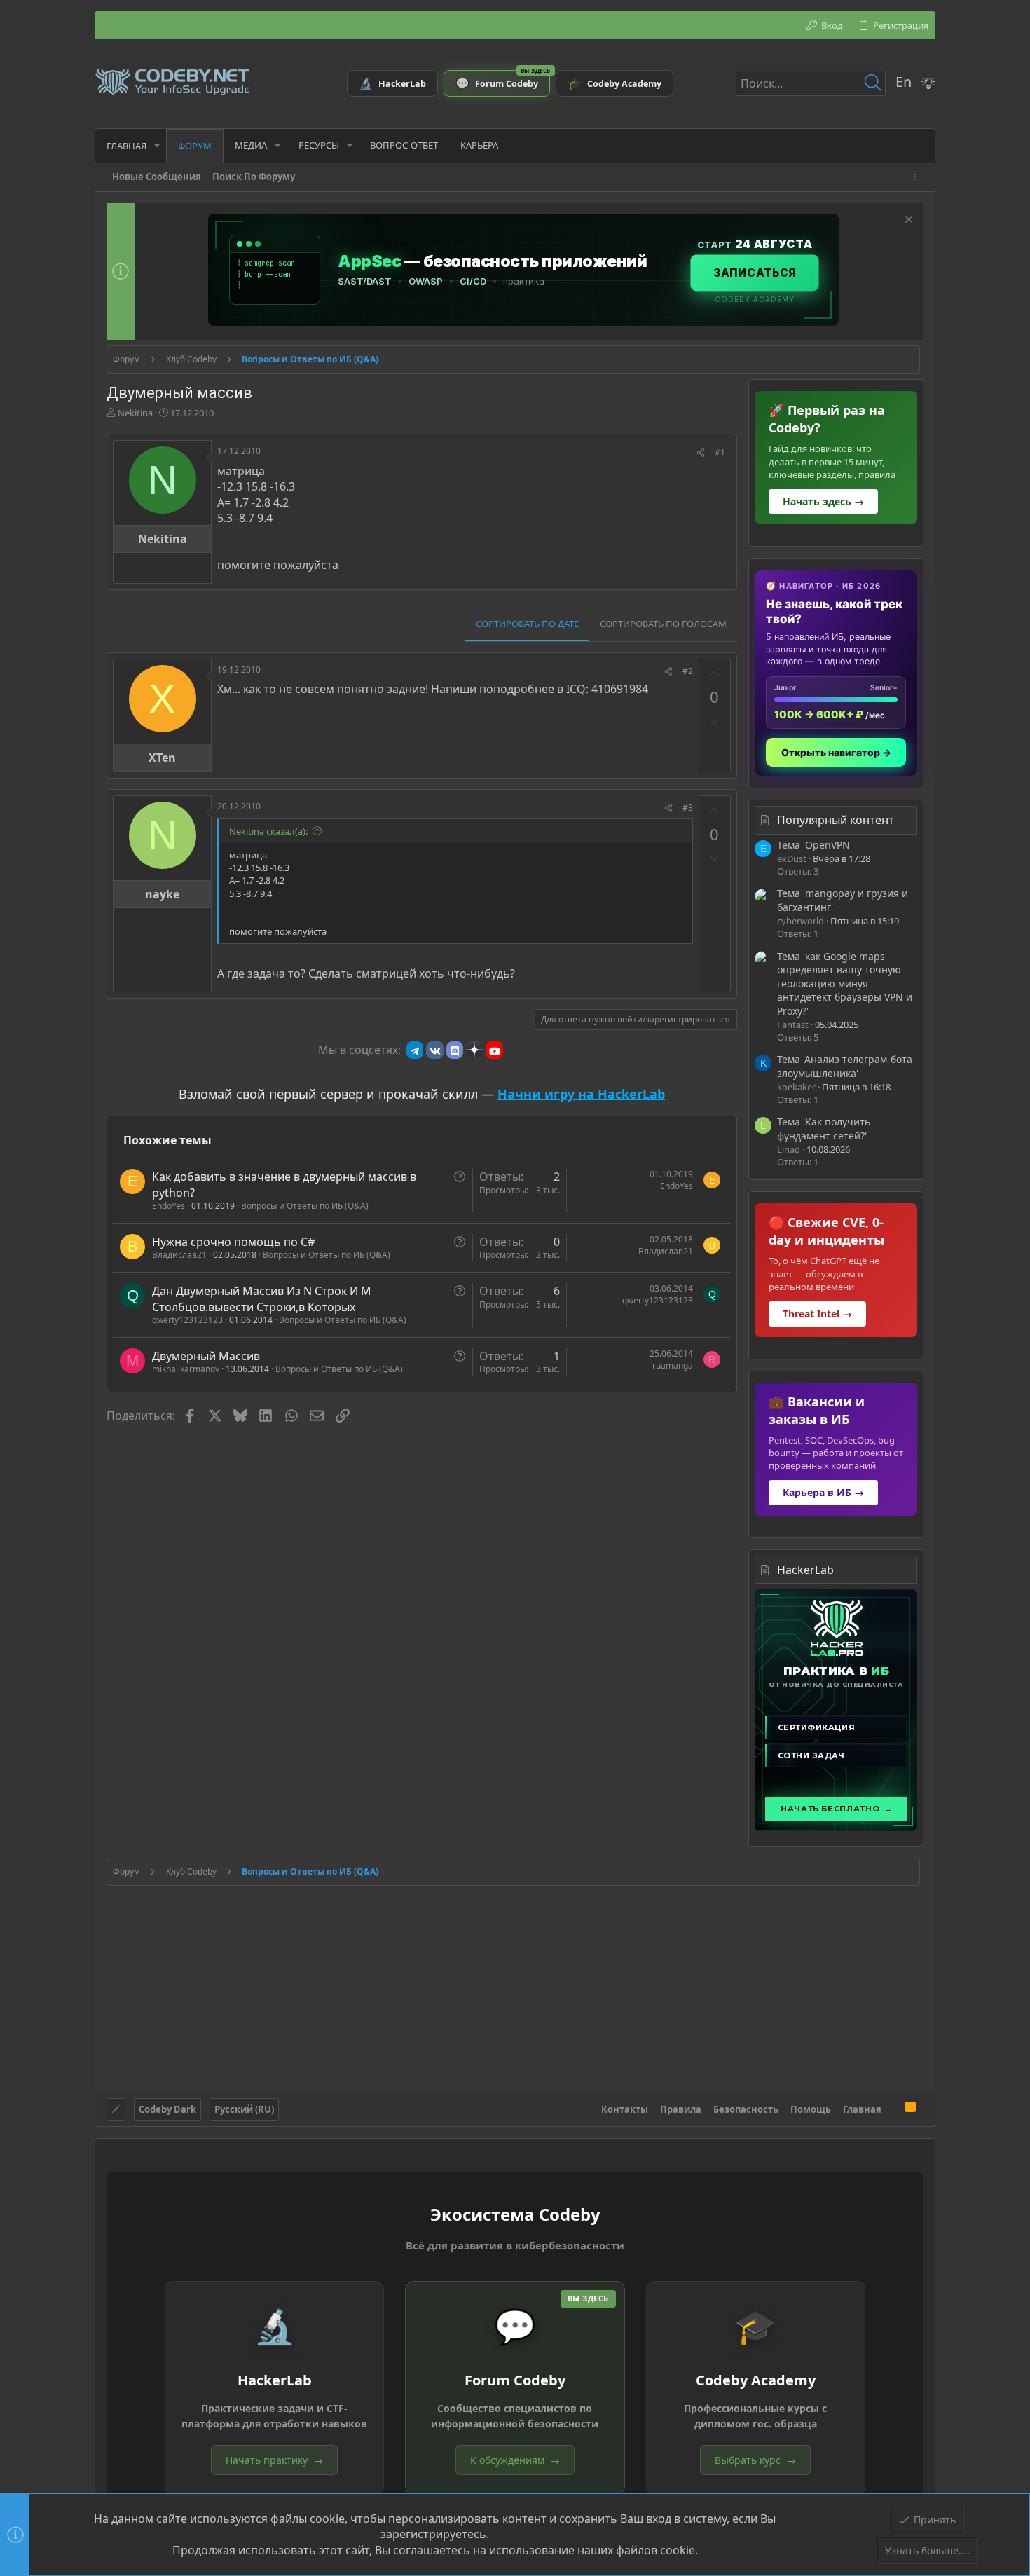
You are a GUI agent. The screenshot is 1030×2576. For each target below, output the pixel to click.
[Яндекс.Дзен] (474, 1050)
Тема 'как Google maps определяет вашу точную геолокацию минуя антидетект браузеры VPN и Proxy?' (845, 984)
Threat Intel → (817, 1314)
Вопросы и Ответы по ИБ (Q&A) (305, 1206)
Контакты (625, 2109)
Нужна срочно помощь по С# (233, 1242)
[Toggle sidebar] (917, 177)
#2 (688, 671)
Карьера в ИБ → (823, 1492)
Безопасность (746, 2109)
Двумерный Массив (206, 1356)
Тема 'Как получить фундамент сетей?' (824, 1129)
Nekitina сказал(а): (268, 831)
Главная (862, 2109)
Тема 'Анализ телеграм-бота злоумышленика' (845, 1066)
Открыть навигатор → (836, 752)
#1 (720, 452)
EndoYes (169, 1206)
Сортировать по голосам (663, 624)
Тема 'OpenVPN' (815, 845)
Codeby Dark (167, 2109)
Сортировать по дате (527, 624)
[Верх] (893, 2109)
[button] (157, 145)
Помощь (811, 2109)
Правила (681, 2109)
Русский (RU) (244, 2109)
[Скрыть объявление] (907, 221)
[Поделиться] (701, 453)
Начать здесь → (823, 501)
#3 (688, 808)
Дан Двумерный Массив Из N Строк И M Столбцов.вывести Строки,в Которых (262, 1299)
